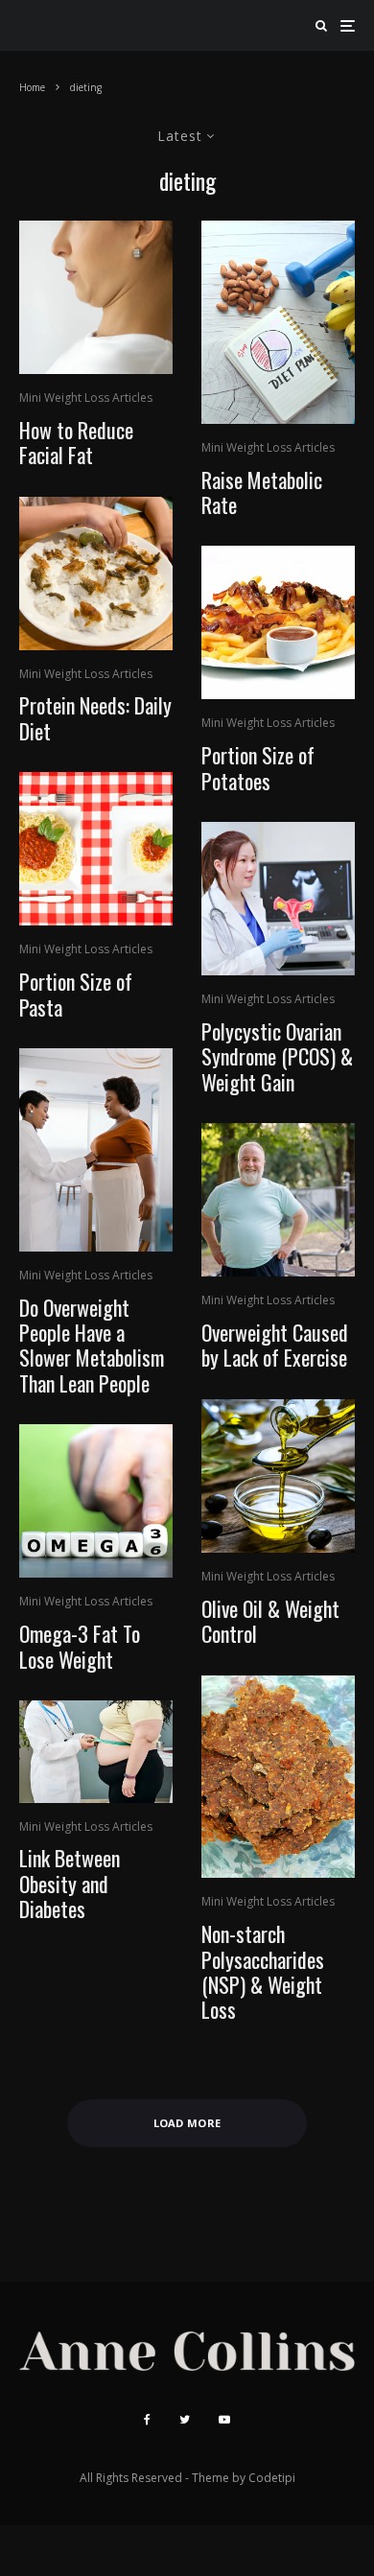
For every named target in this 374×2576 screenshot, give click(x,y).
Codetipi (272, 2478)
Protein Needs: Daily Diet (95, 718)
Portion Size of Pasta (76, 994)
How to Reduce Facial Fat (76, 443)
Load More (187, 2123)
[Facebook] (147, 2420)
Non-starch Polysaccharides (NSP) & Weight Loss (263, 1972)
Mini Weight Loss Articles (86, 398)
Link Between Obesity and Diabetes (70, 1883)
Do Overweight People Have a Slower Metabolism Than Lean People (92, 1346)
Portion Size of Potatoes (258, 768)
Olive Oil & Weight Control (270, 1621)
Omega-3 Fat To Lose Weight (80, 1646)
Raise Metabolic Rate (262, 492)
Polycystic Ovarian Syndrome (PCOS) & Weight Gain (277, 1056)
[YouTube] (224, 2420)
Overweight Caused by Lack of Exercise (275, 1345)
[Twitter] (185, 2420)
